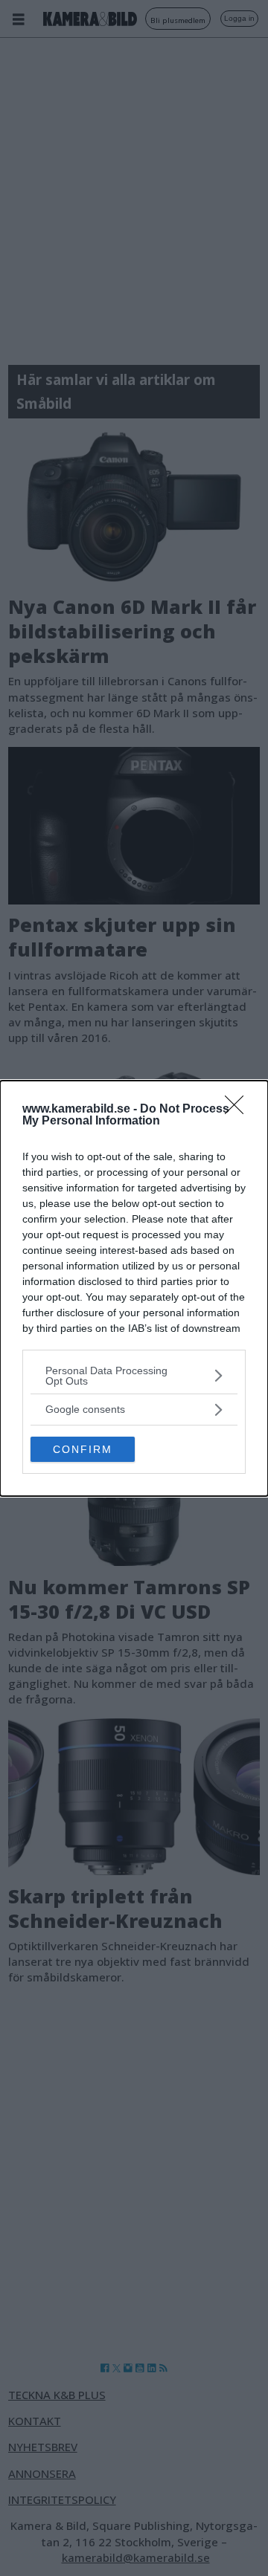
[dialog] (134, 1288)
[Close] (239, 1110)
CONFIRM (83, 1449)
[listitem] (134, 1376)
